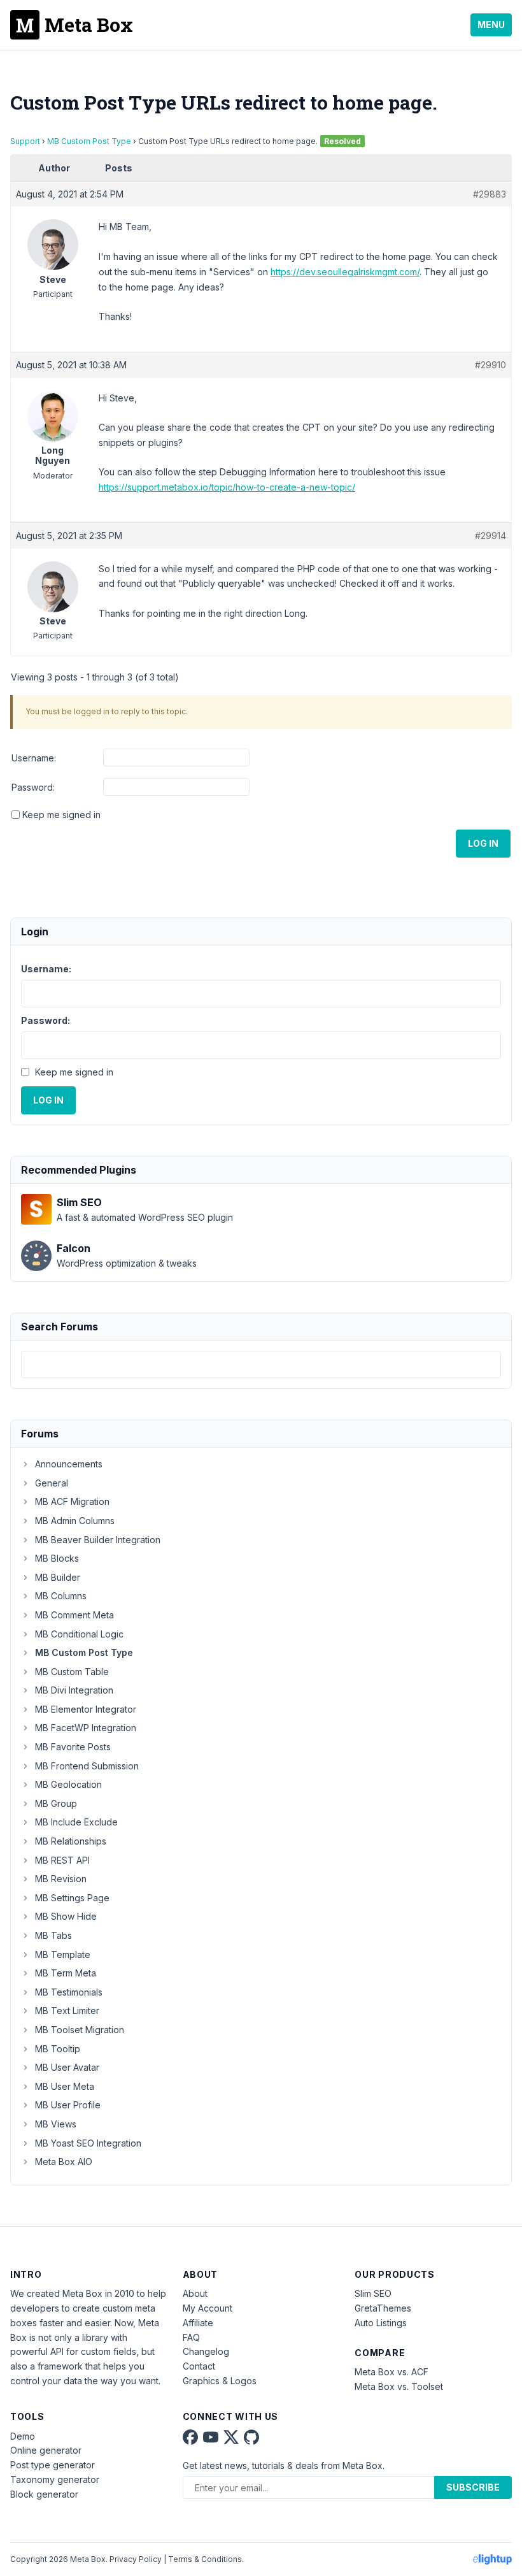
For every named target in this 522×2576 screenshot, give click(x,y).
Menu (491, 25)
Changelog (206, 2351)
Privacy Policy (136, 2559)
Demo (23, 2436)
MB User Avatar (67, 2067)
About (195, 2293)
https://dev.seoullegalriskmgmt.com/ (345, 272)
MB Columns (61, 1596)
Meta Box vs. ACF (391, 2372)
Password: (33, 787)
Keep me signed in (61, 815)
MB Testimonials (69, 1992)
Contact (199, 2366)
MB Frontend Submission (87, 1766)
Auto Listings (381, 2323)
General (52, 1483)
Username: (34, 758)
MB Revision (61, 1879)
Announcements (69, 1464)
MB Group (56, 1803)
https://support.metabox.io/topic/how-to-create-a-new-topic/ (227, 487)
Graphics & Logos (220, 2381)
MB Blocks (57, 1558)
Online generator (46, 2450)
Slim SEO (373, 2293)
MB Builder (58, 1577)
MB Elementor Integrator (86, 1709)
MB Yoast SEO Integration (88, 2143)
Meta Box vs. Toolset (399, 2386)
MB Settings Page (72, 1898)
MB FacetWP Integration (86, 1728)
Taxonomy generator (55, 2479)
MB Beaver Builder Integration (98, 1540)
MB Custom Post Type (89, 141)
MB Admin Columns (75, 1521)
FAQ (191, 2337)
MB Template (63, 1954)
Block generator (44, 2494)
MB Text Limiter (67, 2011)
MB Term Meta (66, 1973)
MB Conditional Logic (79, 1634)
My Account (208, 2308)
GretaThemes (383, 2308)
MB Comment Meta (74, 1615)
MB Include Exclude (76, 1822)
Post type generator (53, 2465)
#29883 (490, 194)
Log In (483, 843)
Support (25, 141)
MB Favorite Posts (73, 1747)
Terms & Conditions (205, 2559)
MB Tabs (53, 1935)
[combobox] (261, 1364)
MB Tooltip (58, 2049)
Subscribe (473, 2487)
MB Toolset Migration (80, 2030)
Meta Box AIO (64, 2162)
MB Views (56, 2124)
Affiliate (198, 2323)
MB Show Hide (66, 1916)
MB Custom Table (72, 1672)
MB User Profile (68, 2105)
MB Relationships (71, 1841)
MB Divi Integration (74, 1690)
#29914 (490, 536)
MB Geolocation (68, 1784)
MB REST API (62, 1860)
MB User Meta (65, 2086)
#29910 (490, 365)
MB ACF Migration (72, 1501)
